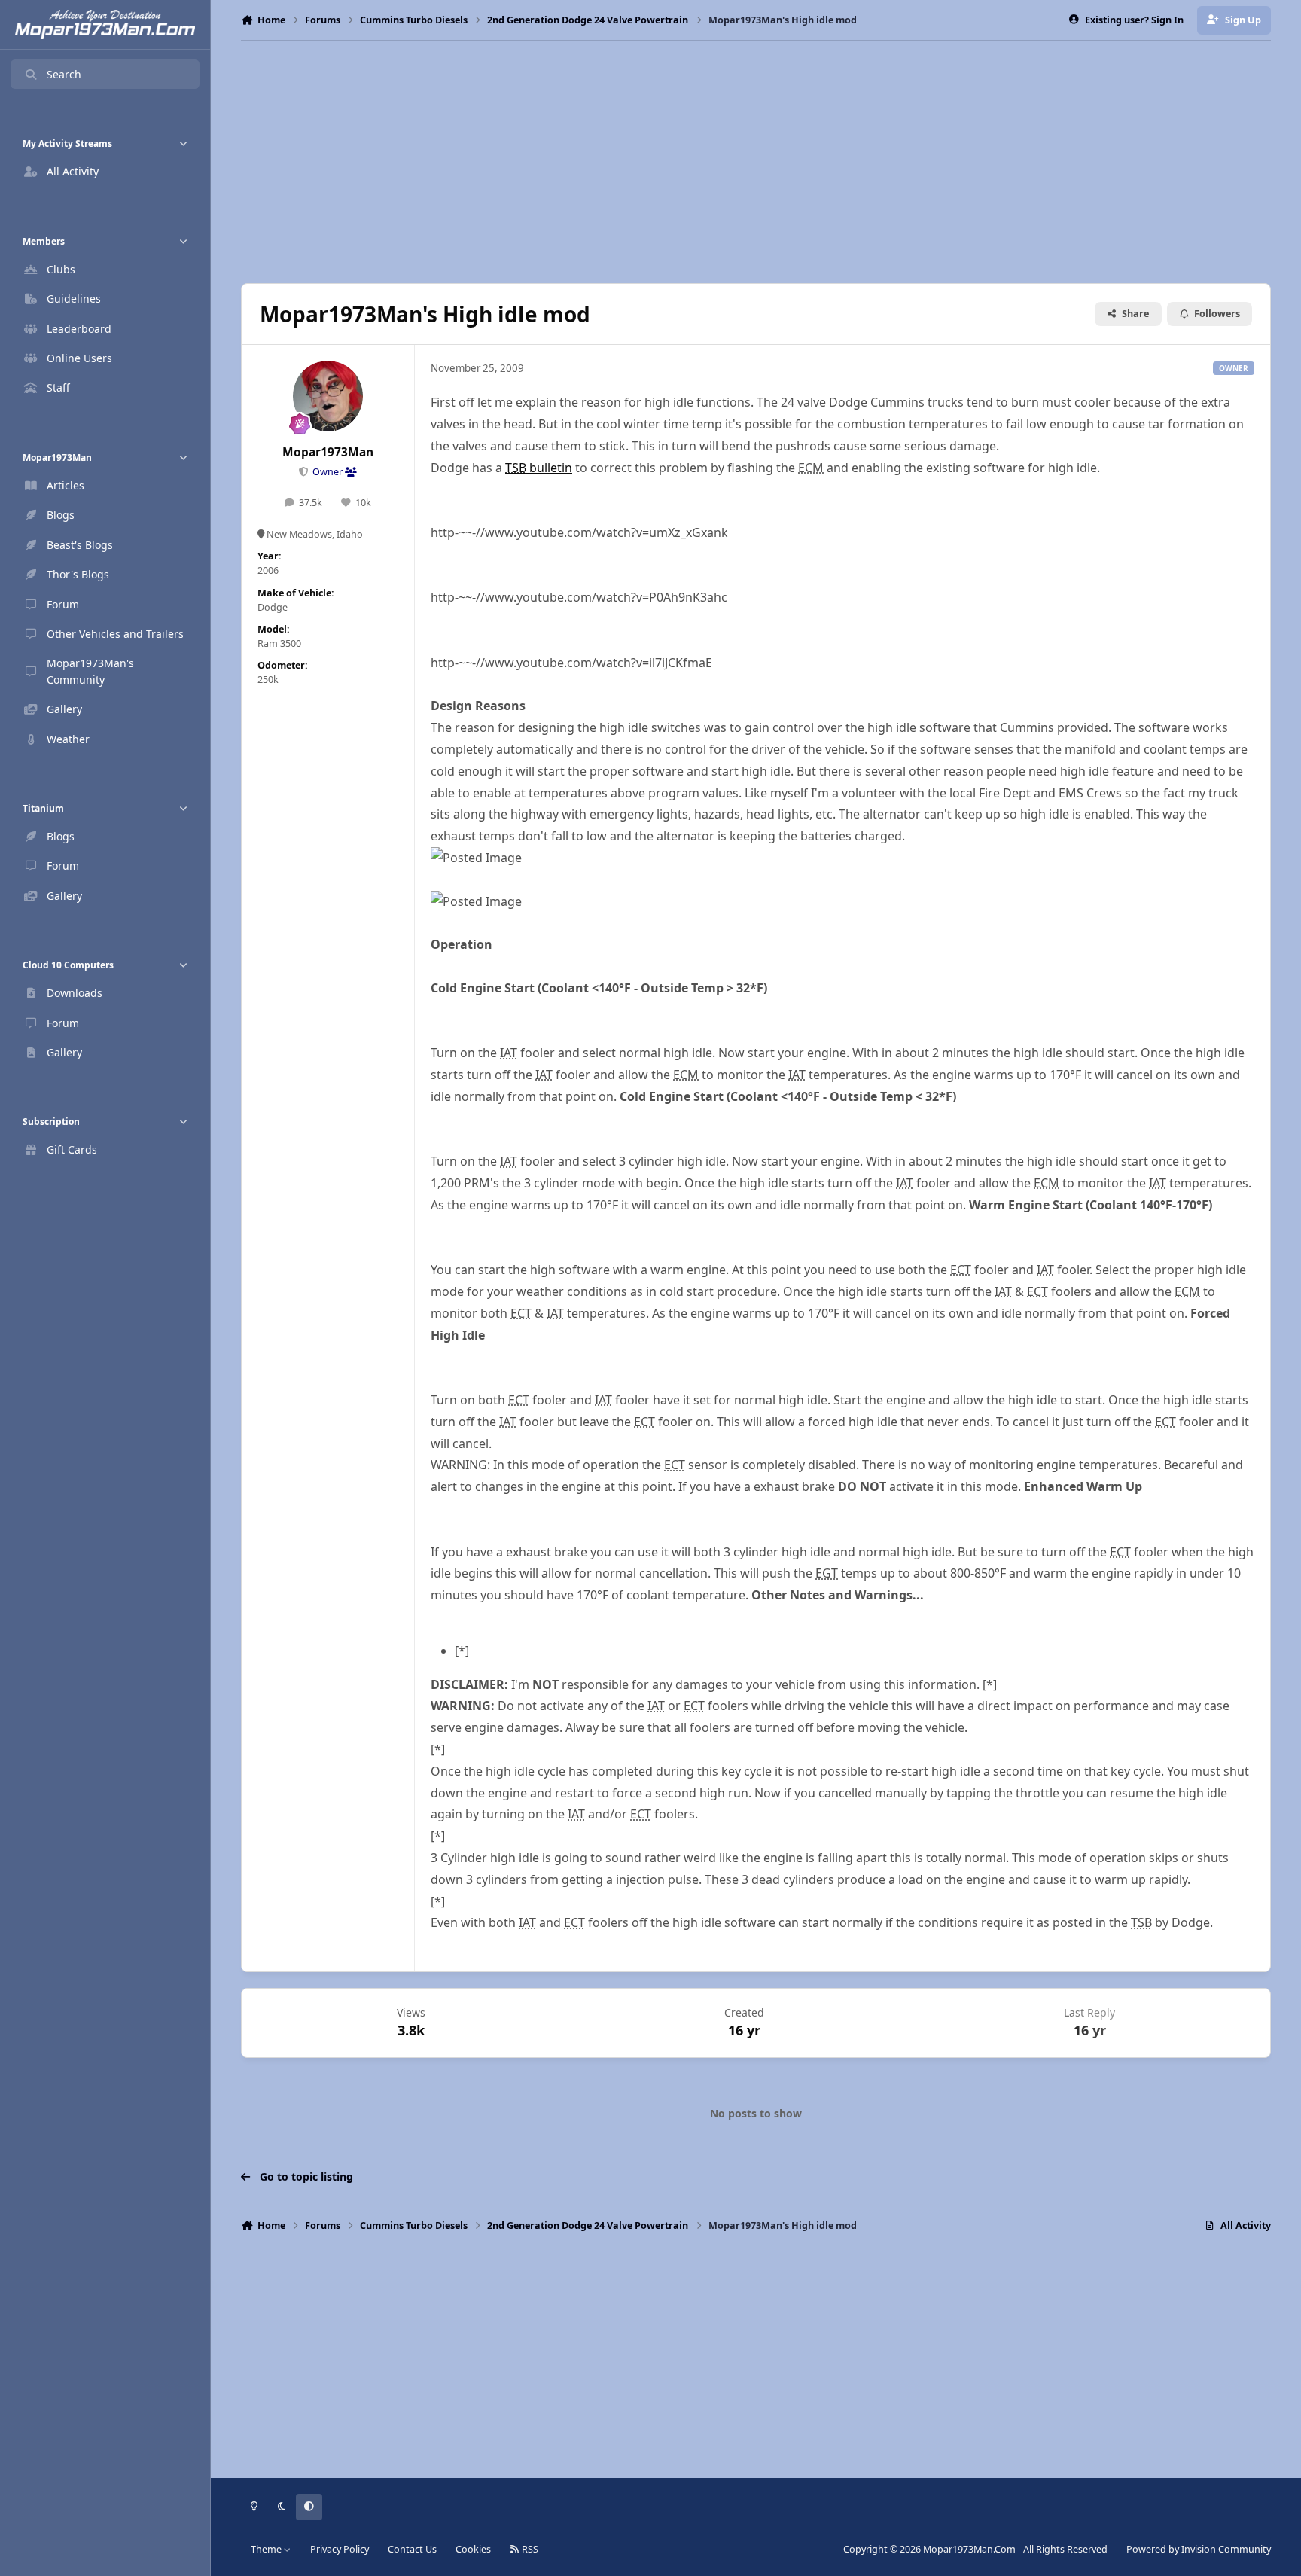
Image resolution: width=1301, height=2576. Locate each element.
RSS (529, 2549)
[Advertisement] (756, 162)
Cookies (473, 2549)
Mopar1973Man (328, 452)
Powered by (1199, 2549)
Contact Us (412, 2549)
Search (64, 74)
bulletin (539, 468)
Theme (267, 2549)
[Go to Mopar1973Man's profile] (328, 396)
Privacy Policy (340, 2549)
